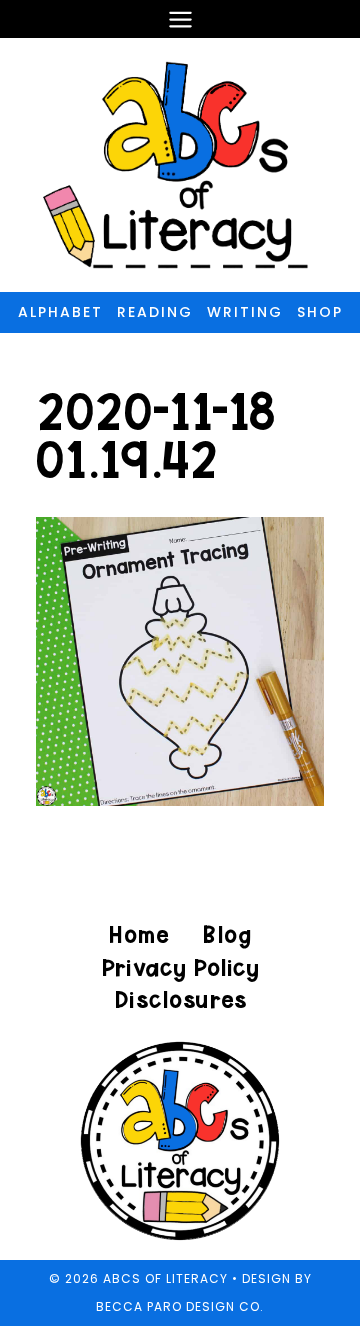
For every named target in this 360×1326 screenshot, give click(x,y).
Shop (320, 312)
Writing (245, 312)
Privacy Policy (180, 967)
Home (139, 934)
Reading (155, 312)
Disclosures (180, 999)
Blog (226, 934)
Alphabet (60, 312)
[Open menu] (180, 19)
